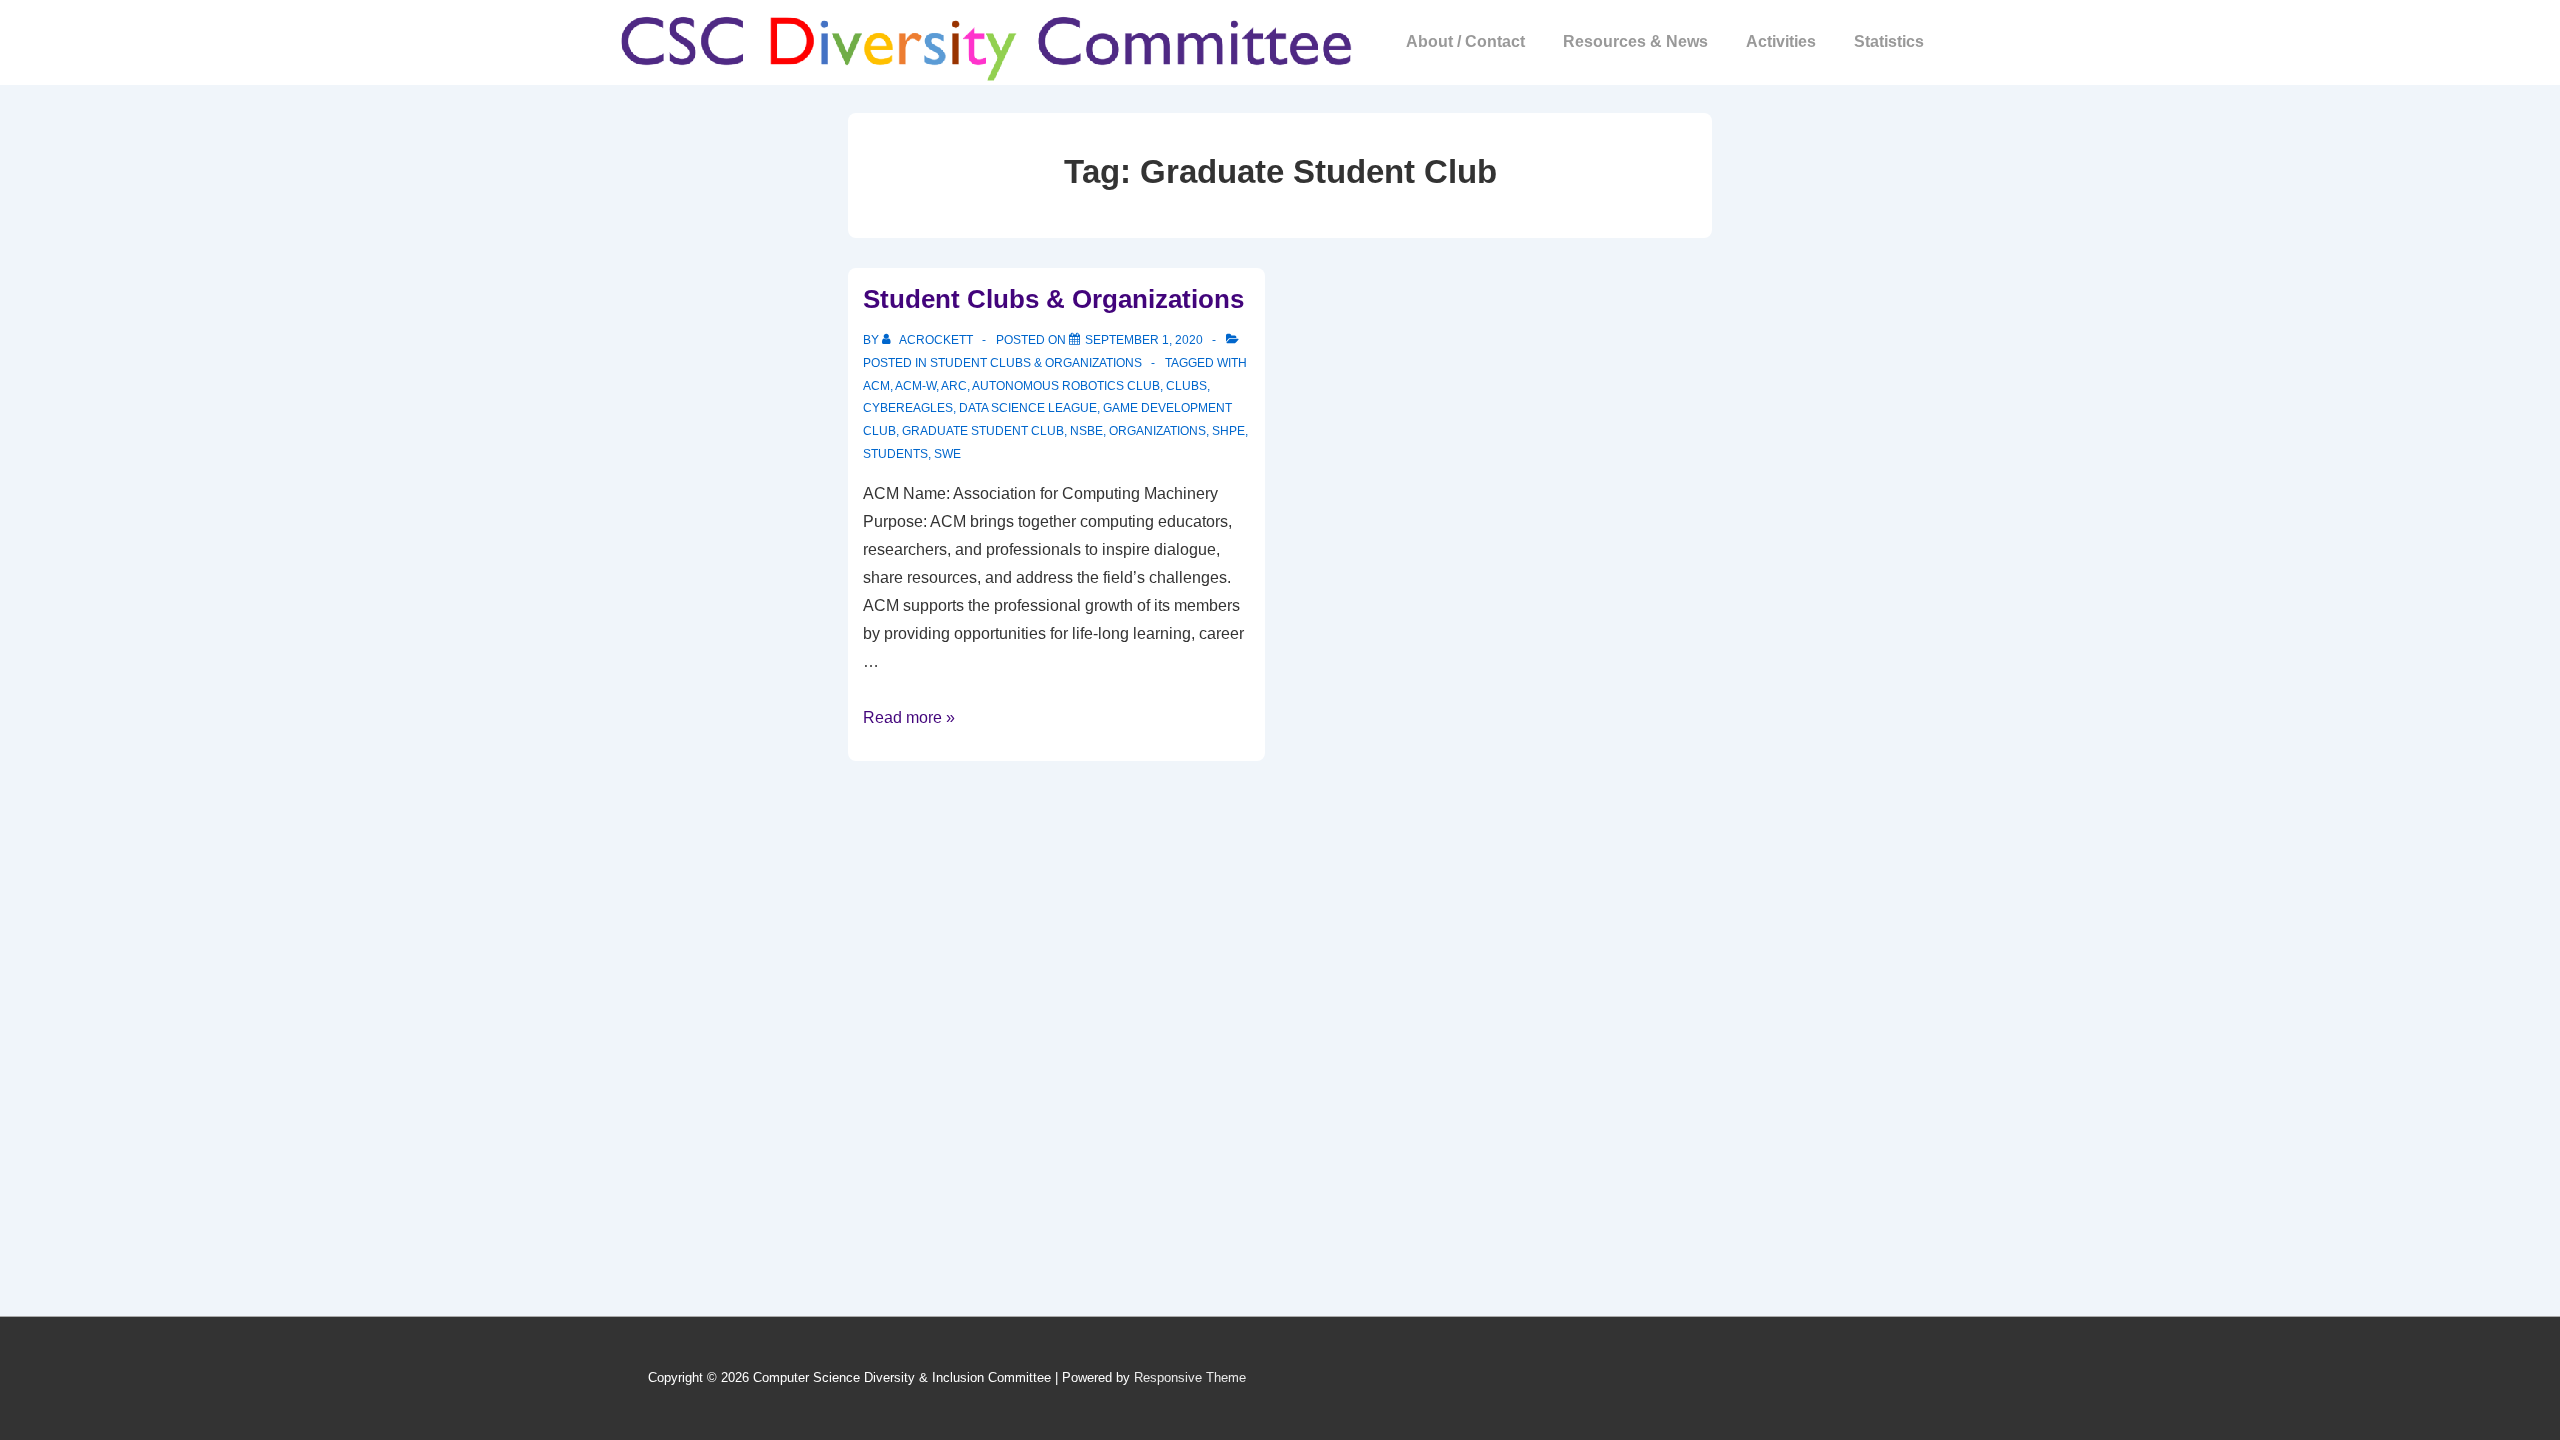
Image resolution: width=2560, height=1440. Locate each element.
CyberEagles (908, 408)
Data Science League (1028, 408)
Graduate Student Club (983, 431)
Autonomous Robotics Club (1066, 386)
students (895, 454)
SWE (947, 454)
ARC (954, 386)
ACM (876, 386)
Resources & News (1635, 41)
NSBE (1086, 431)
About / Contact (1465, 41)
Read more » (909, 717)
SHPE (1228, 431)
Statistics (1889, 41)
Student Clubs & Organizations (1053, 299)
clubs (1186, 386)
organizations (1157, 431)
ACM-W (915, 386)
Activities (1781, 41)
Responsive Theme (1190, 1377)
